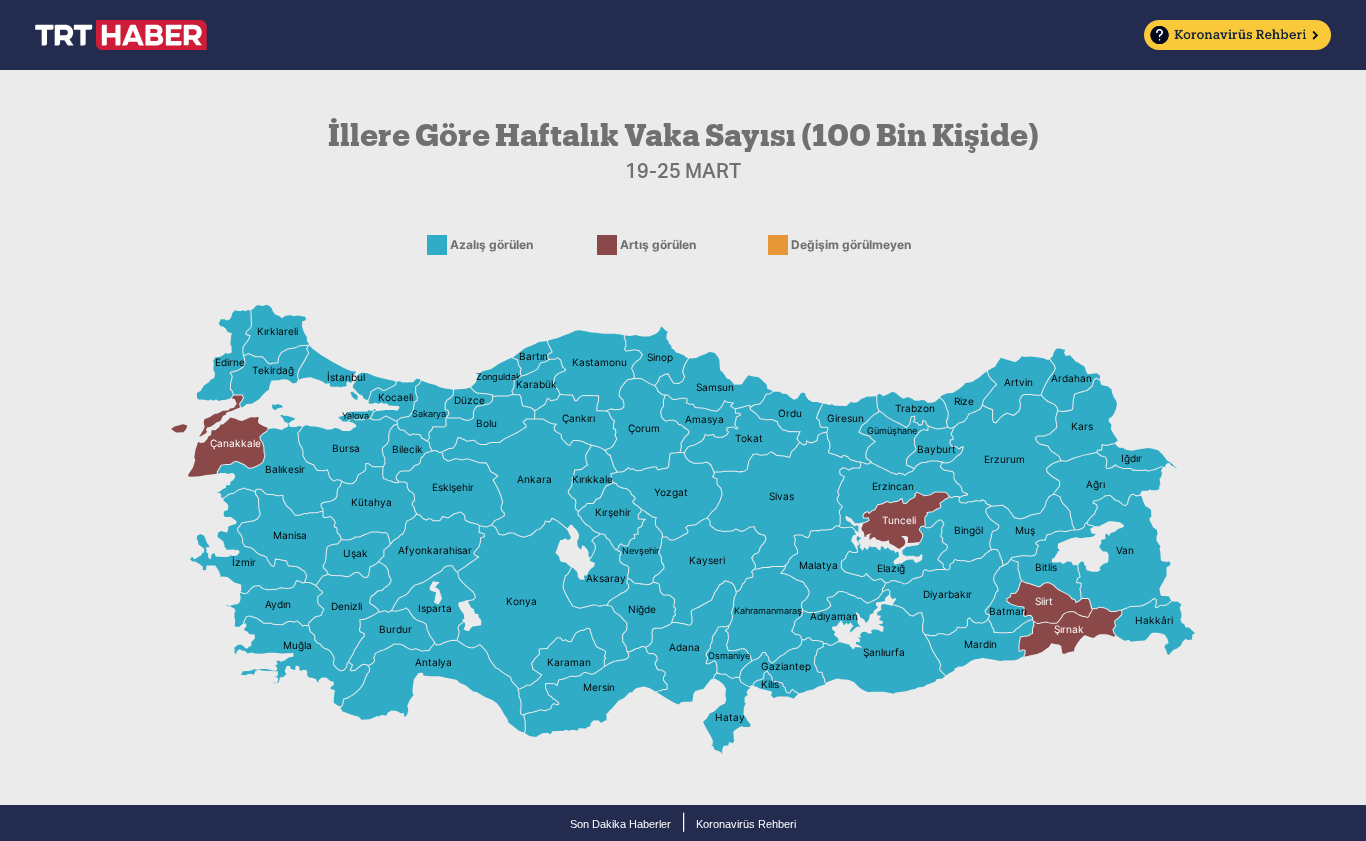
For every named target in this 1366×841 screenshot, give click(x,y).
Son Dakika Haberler (620, 824)
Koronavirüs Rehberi (746, 824)
